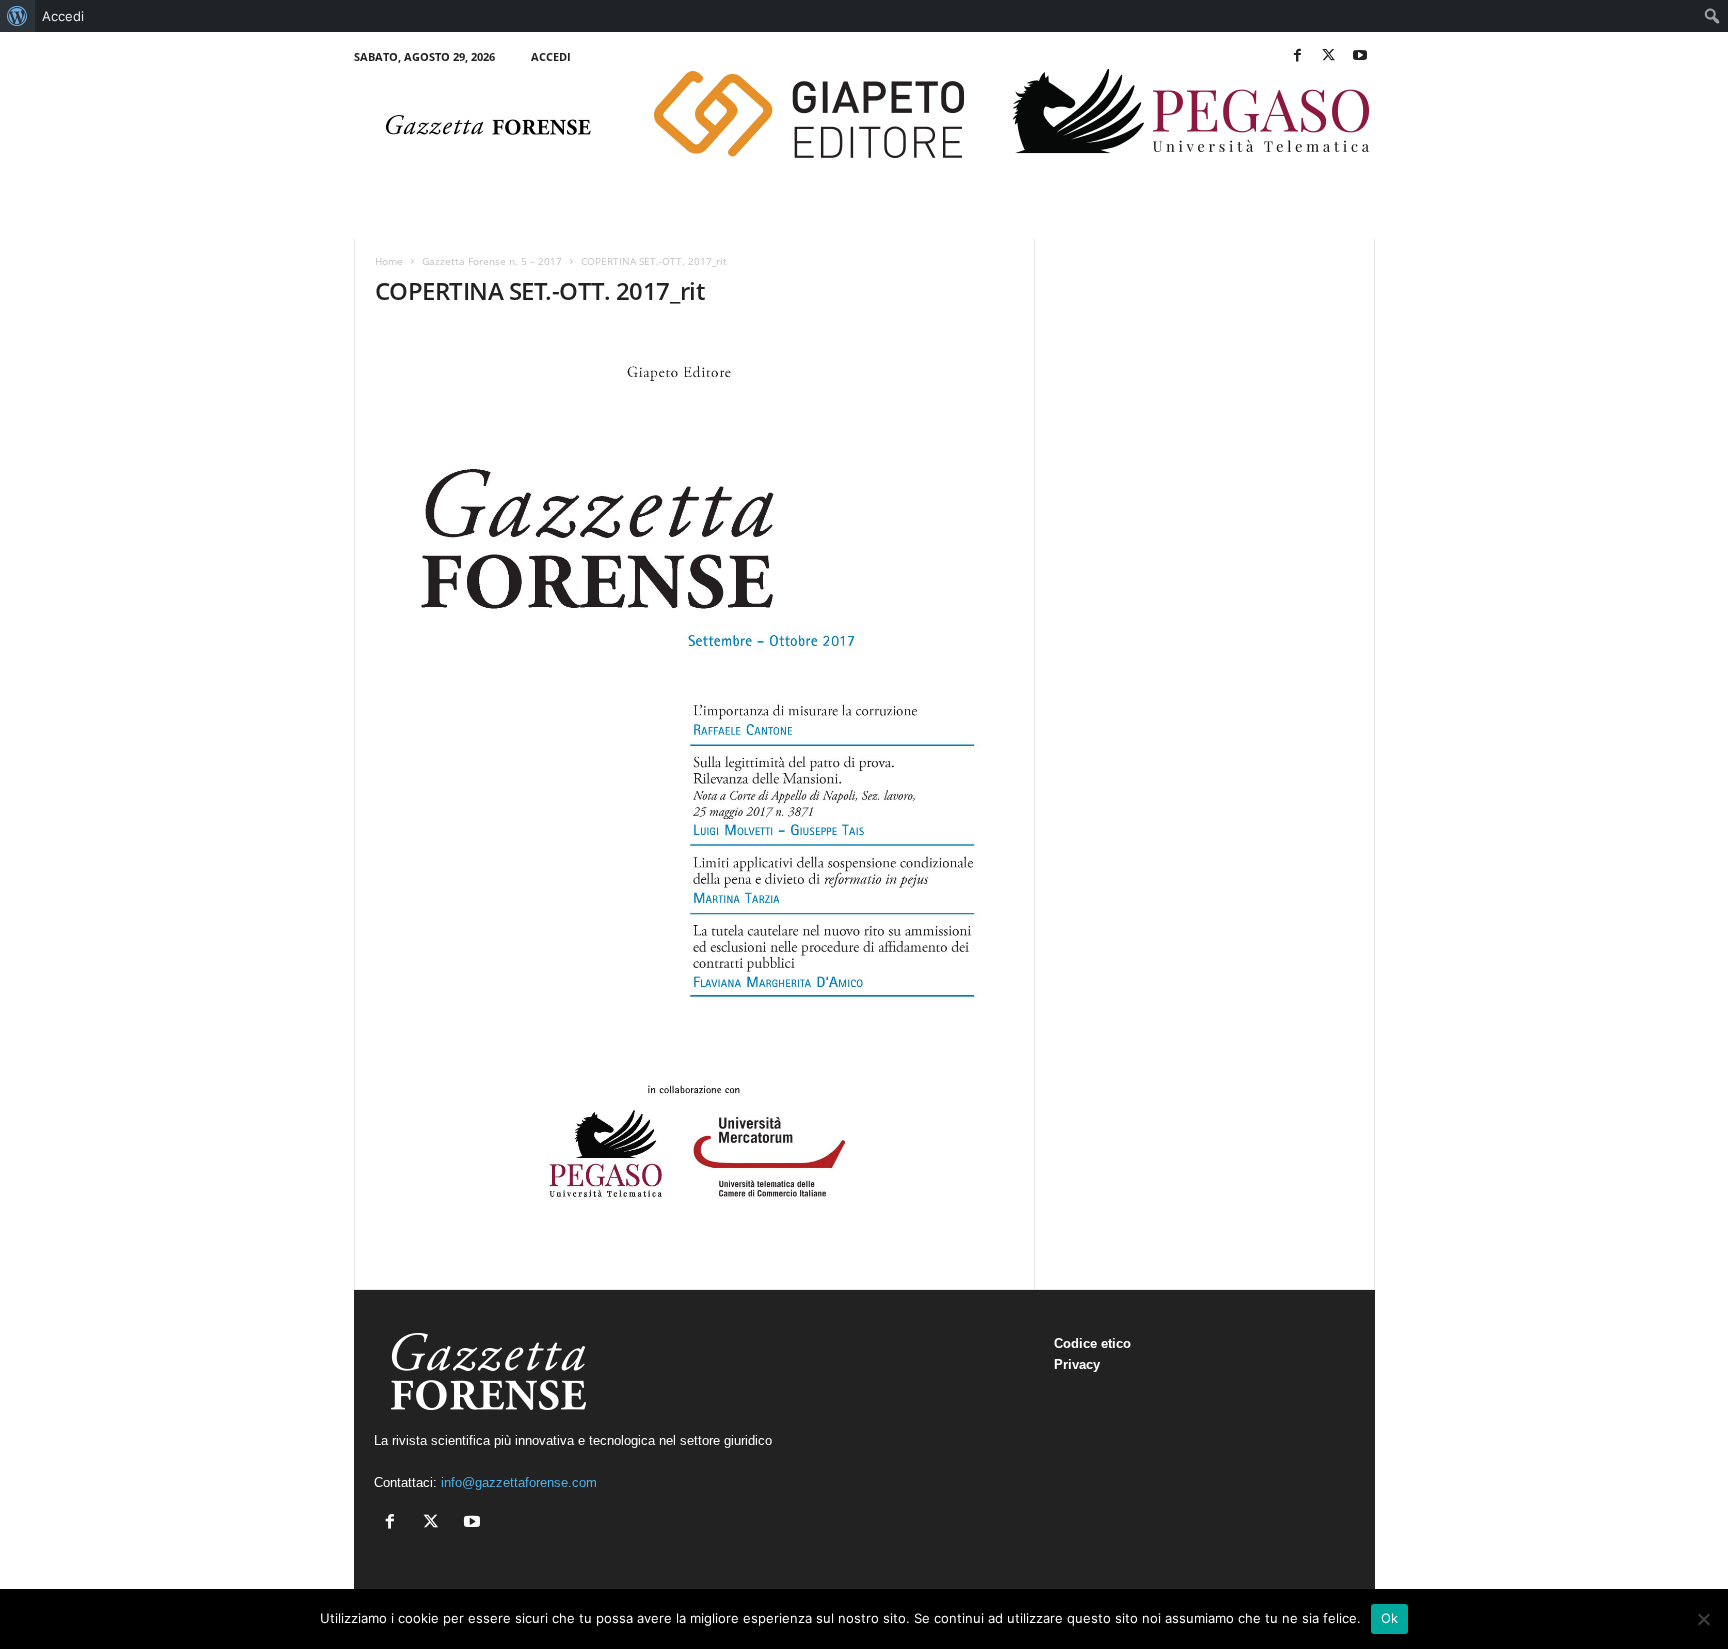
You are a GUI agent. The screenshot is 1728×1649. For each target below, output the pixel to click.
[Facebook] (1298, 56)
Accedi (551, 56)
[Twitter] (1329, 56)
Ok (1390, 1618)
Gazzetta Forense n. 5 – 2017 (492, 261)
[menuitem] (17, 16)
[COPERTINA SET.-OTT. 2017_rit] (695, 782)
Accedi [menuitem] (63, 16)
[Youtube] (1360, 56)
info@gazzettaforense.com (519, 1482)
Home (389, 261)
